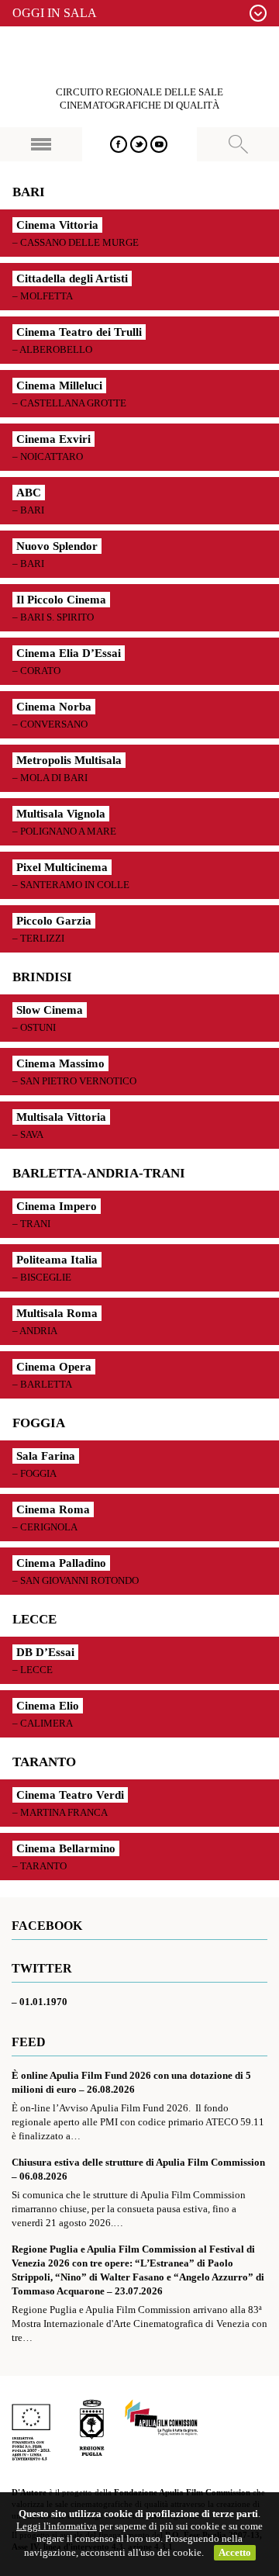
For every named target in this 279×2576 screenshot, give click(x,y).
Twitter (139, 144)
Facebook (119, 144)
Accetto (235, 2552)
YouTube (159, 144)
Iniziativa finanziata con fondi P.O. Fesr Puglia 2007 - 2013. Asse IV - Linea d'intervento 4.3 (31, 2430)
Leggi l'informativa (57, 2526)
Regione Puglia (92, 2430)
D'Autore (139, 57)
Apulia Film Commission (161, 2419)
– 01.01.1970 (40, 2002)
